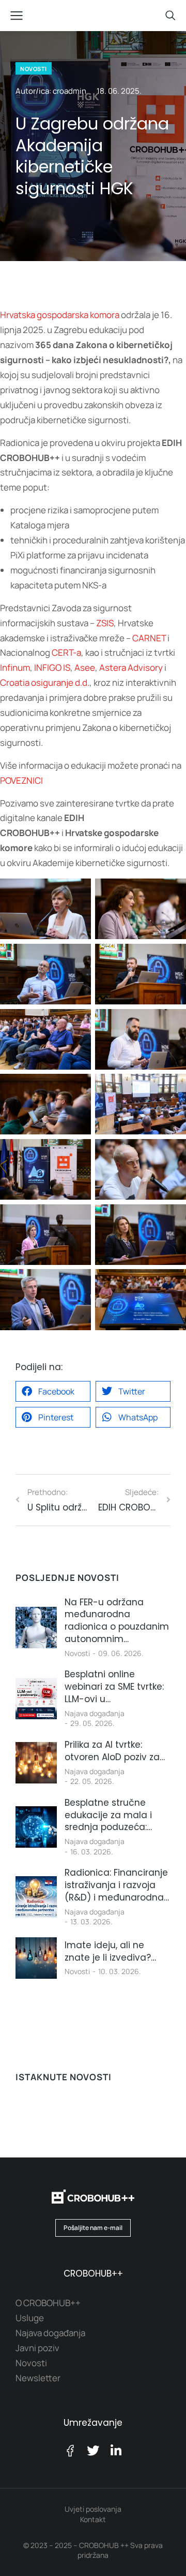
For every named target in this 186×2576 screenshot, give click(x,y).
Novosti (77, 1653)
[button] (53, 1391)
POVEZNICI (21, 780)
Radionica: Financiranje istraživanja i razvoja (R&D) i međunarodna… (117, 1885)
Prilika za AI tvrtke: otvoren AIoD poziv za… (115, 1751)
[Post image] (36, 1628)
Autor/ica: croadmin (51, 91)
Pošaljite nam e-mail (93, 2228)
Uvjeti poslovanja (93, 2509)
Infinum (15, 667)
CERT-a (66, 652)
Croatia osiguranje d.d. (45, 682)
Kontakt (93, 2519)
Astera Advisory (131, 667)
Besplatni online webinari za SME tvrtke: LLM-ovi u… (114, 1687)
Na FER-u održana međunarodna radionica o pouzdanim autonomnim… (117, 1621)
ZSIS (105, 623)
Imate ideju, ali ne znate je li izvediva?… (110, 1952)
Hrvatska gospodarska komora (60, 315)
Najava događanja (95, 1713)
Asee (85, 667)
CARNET (149, 638)
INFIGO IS (52, 667)
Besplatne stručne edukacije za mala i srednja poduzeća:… (108, 1815)
